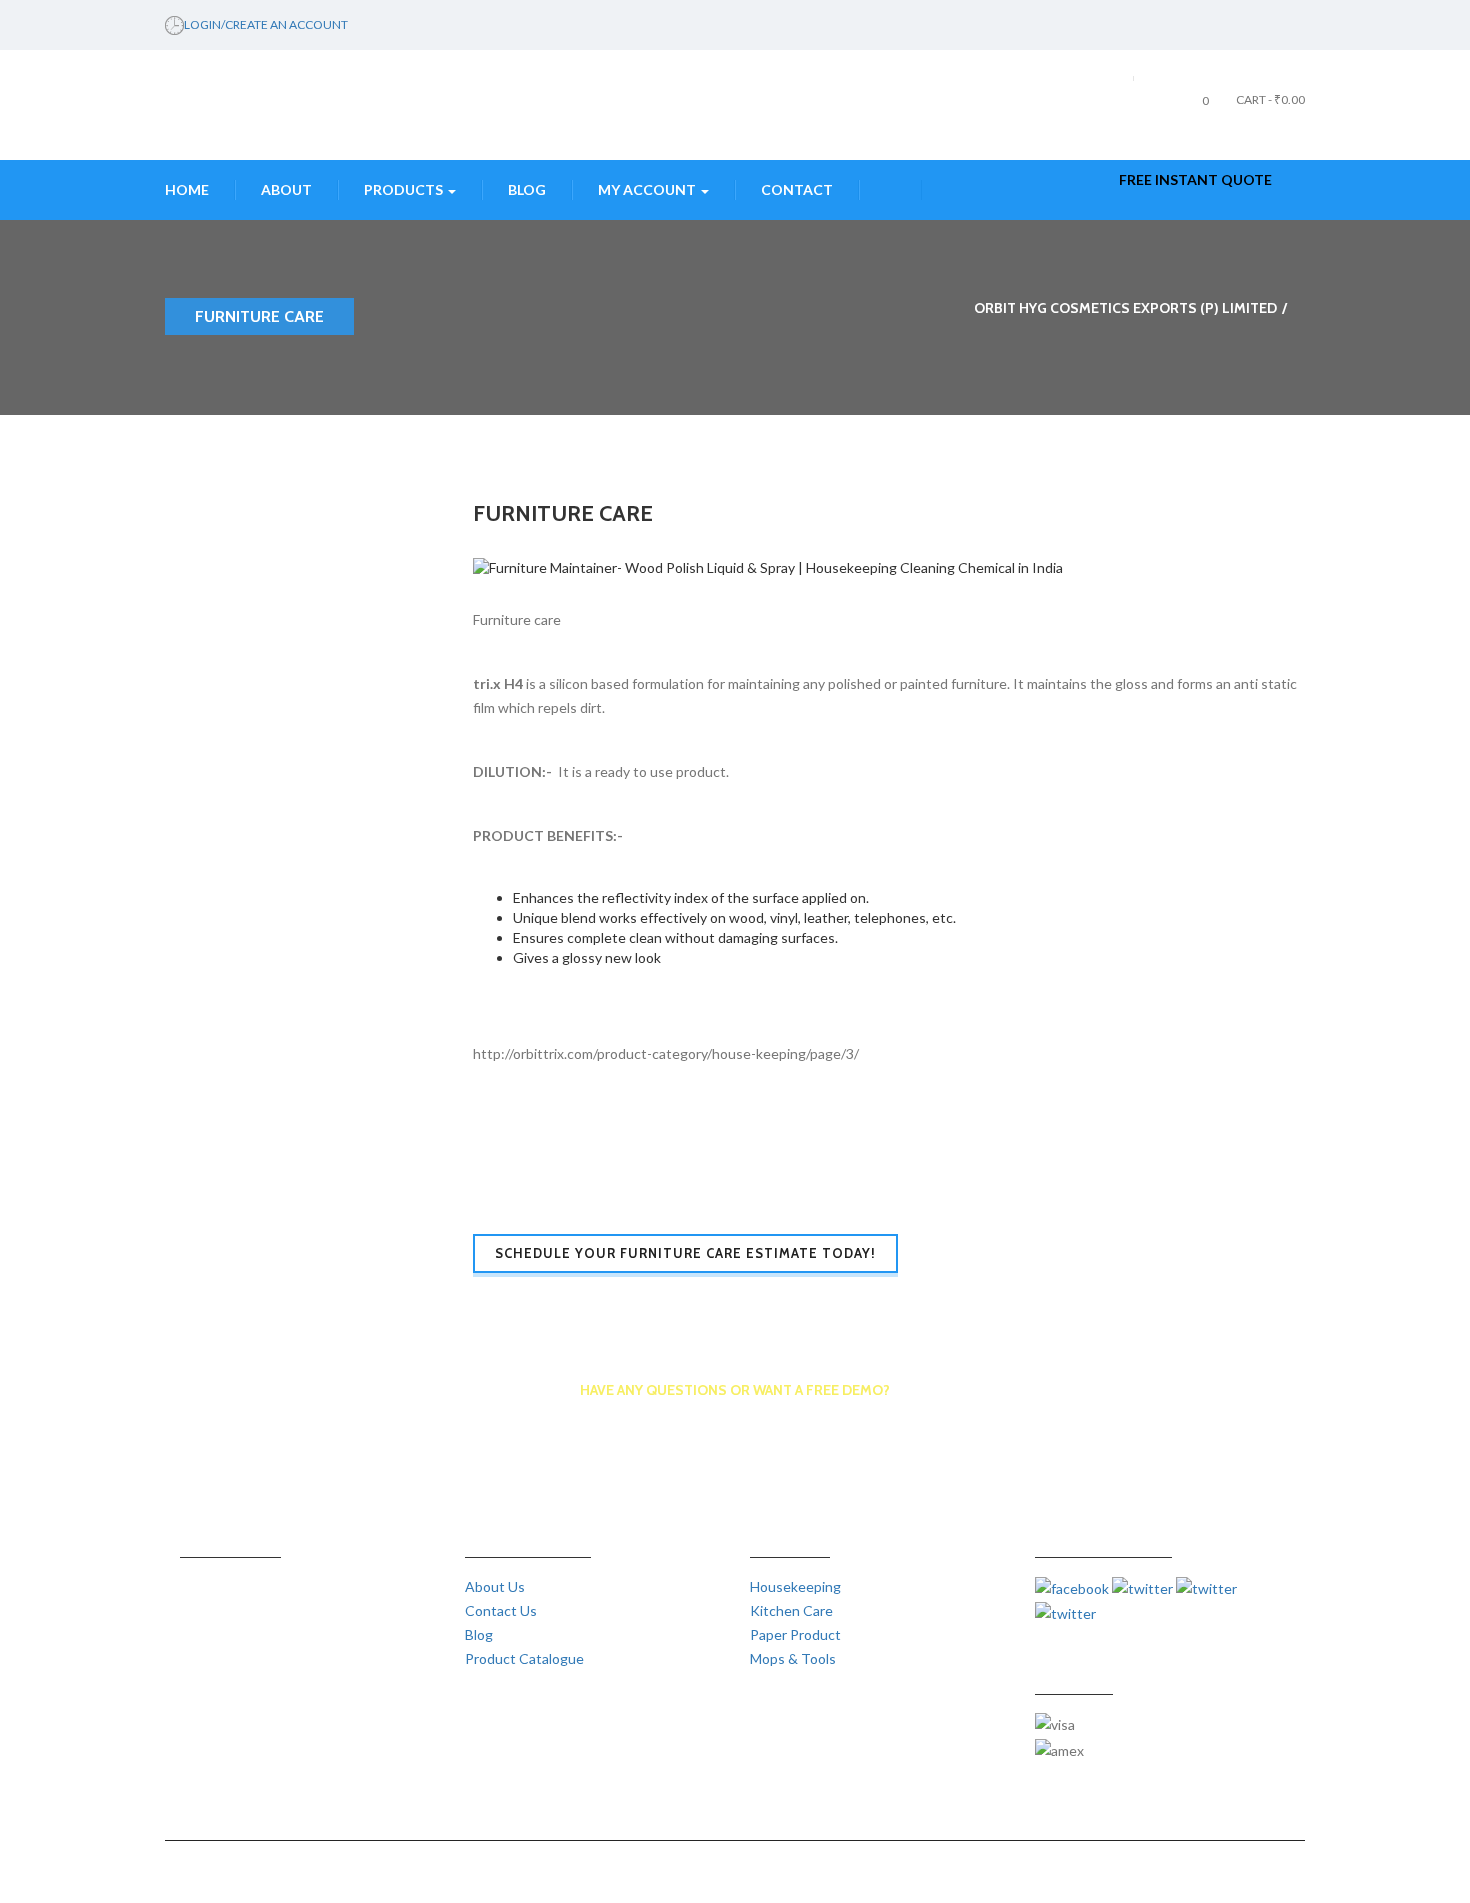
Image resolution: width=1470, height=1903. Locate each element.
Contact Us (501, 1610)
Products (405, 189)
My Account (648, 189)
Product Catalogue (524, 1658)
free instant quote (1195, 179)
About (286, 189)
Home (187, 189)
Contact (797, 189)
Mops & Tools (793, 1658)
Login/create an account (266, 24)
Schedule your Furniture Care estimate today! (685, 1253)
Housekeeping (795, 1586)
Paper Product (795, 1634)
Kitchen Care (791, 1610)
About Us (495, 1586)
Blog (527, 189)
